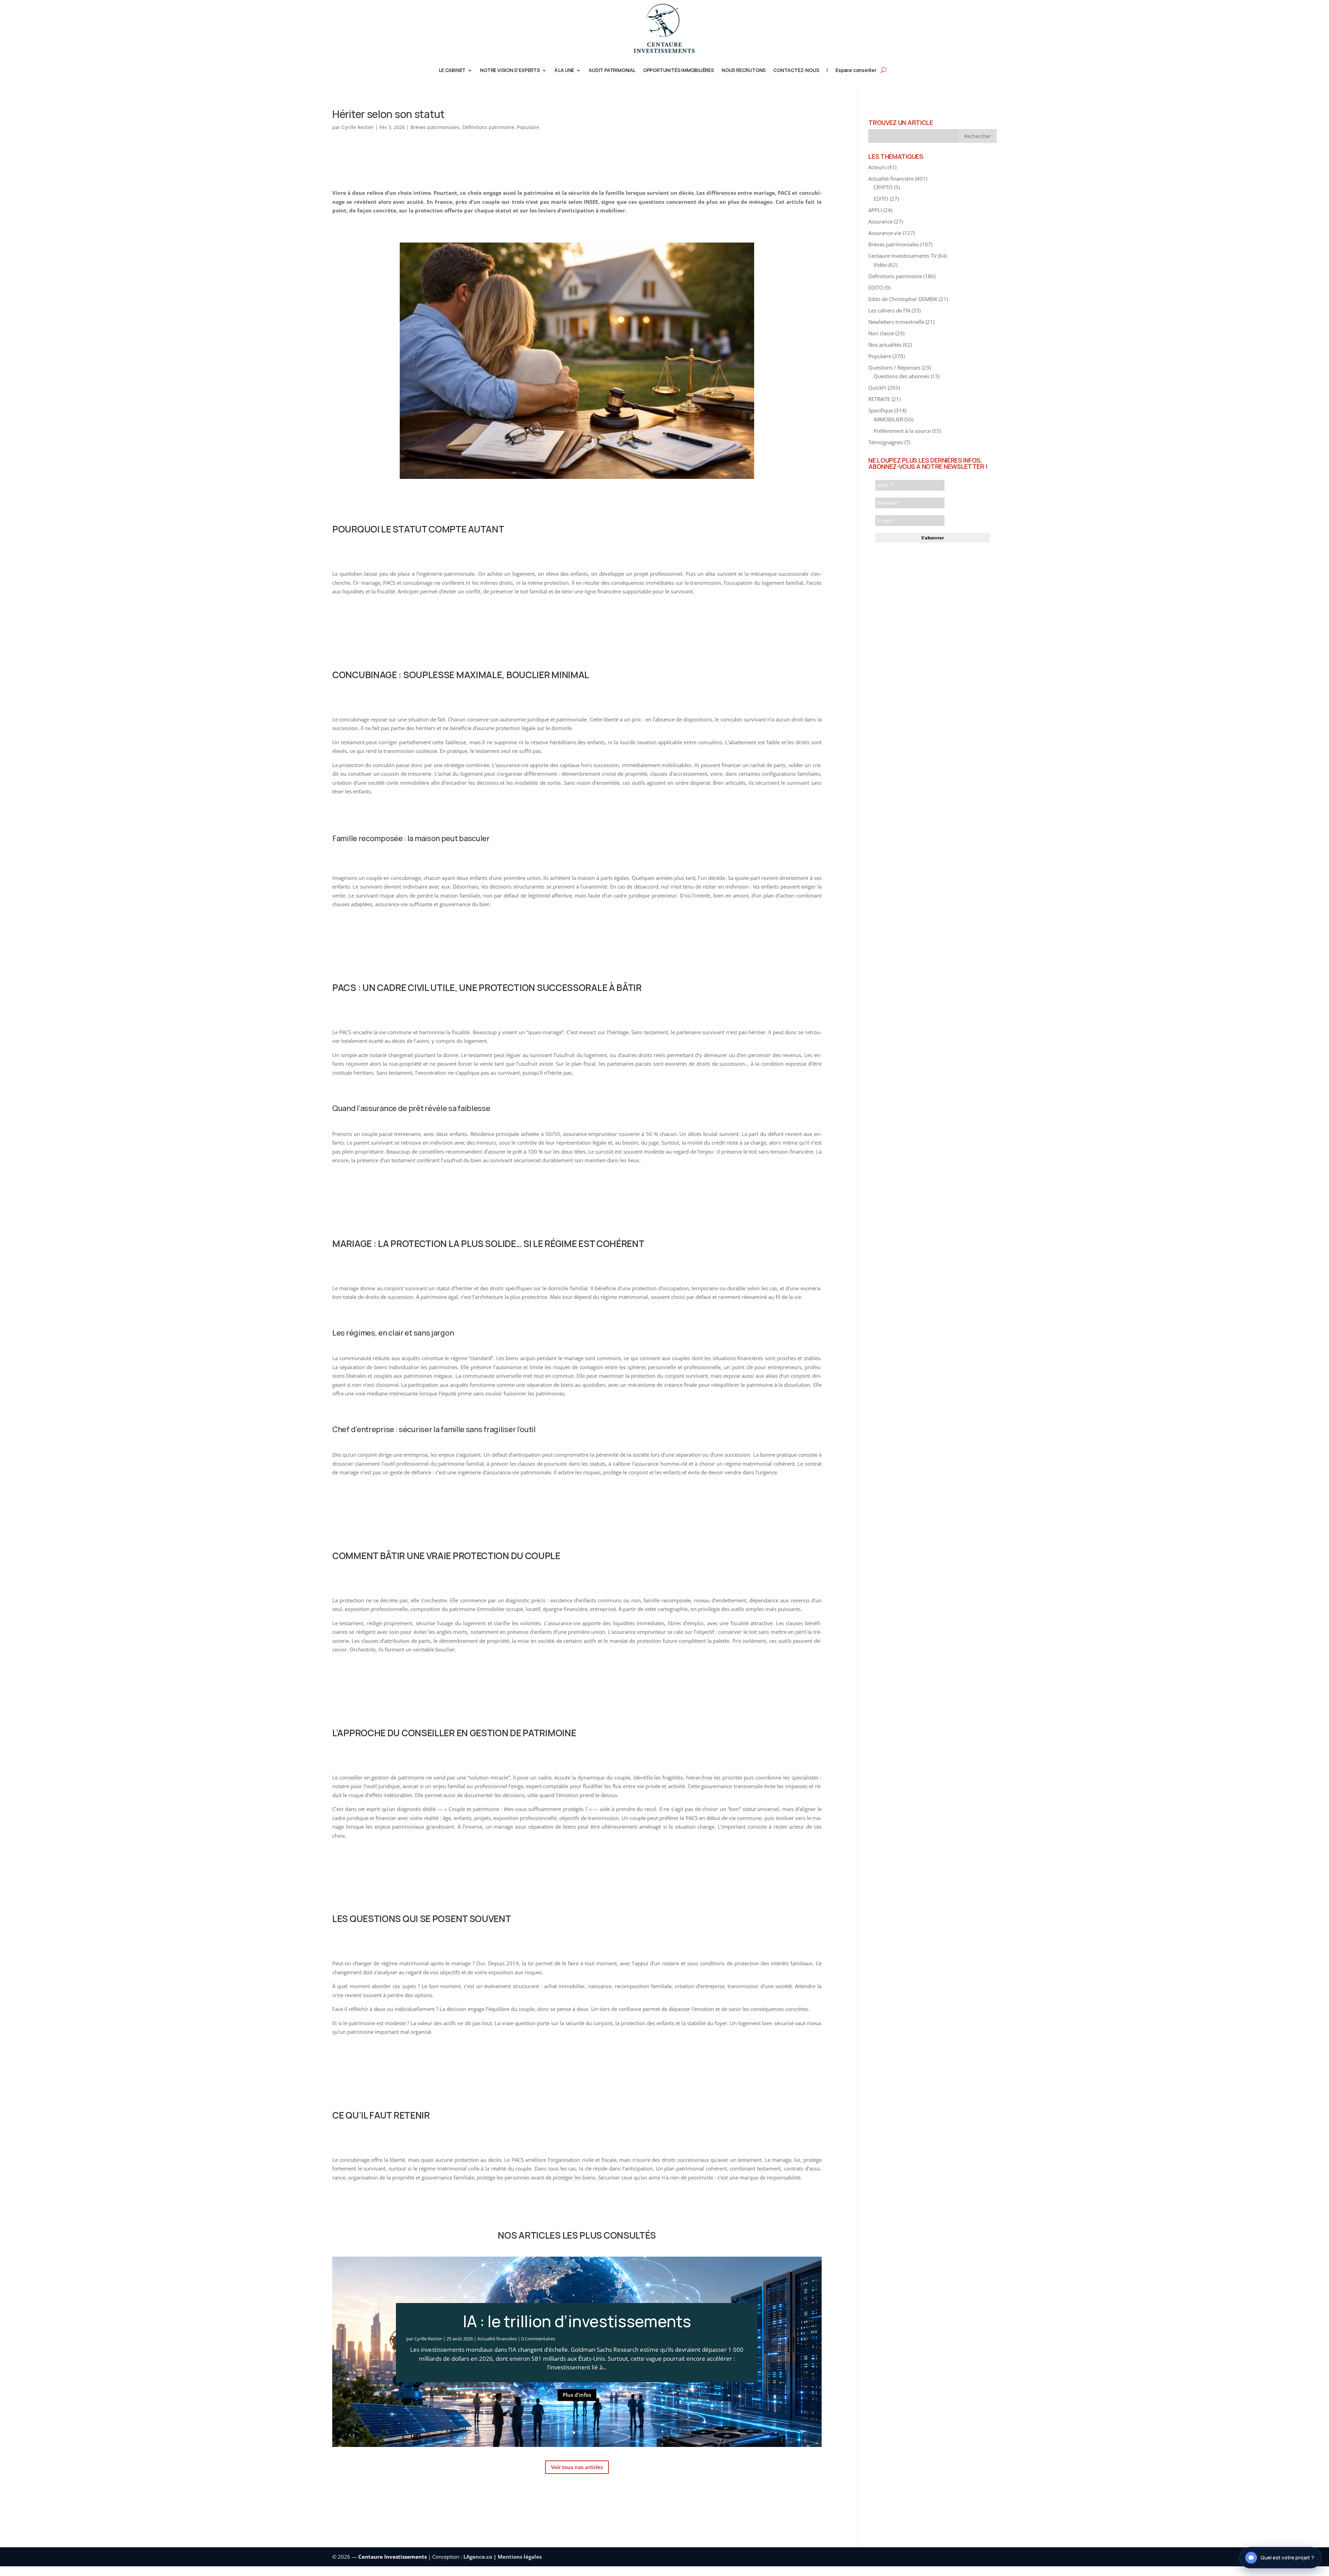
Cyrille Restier (358, 127)
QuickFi (877, 388)
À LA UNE (564, 71)
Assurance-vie (885, 233)
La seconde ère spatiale (577, 2321)
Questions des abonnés (901, 376)
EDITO (881, 199)
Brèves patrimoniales (435, 127)
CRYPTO (883, 187)
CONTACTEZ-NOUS (796, 71)
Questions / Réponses (894, 367)
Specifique (881, 410)
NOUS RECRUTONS (744, 71)
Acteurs (877, 167)
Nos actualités (885, 345)
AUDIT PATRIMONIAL (612, 71)
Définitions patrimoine (488, 127)
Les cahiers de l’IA (889, 310)
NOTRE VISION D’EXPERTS (510, 71)
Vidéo (880, 265)
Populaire (528, 127)
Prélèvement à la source (902, 431)
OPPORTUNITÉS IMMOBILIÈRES (679, 71)
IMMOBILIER (888, 419)
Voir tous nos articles (577, 2467)
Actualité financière (497, 2339)
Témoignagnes (886, 442)
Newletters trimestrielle (896, 322)
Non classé (881, 333)
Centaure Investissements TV (902, 256)
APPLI (875, 210)
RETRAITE (879, 399)
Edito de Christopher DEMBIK (903, 299)
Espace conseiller (856, 71)
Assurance (880, 221)
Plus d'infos (577, 2395)
